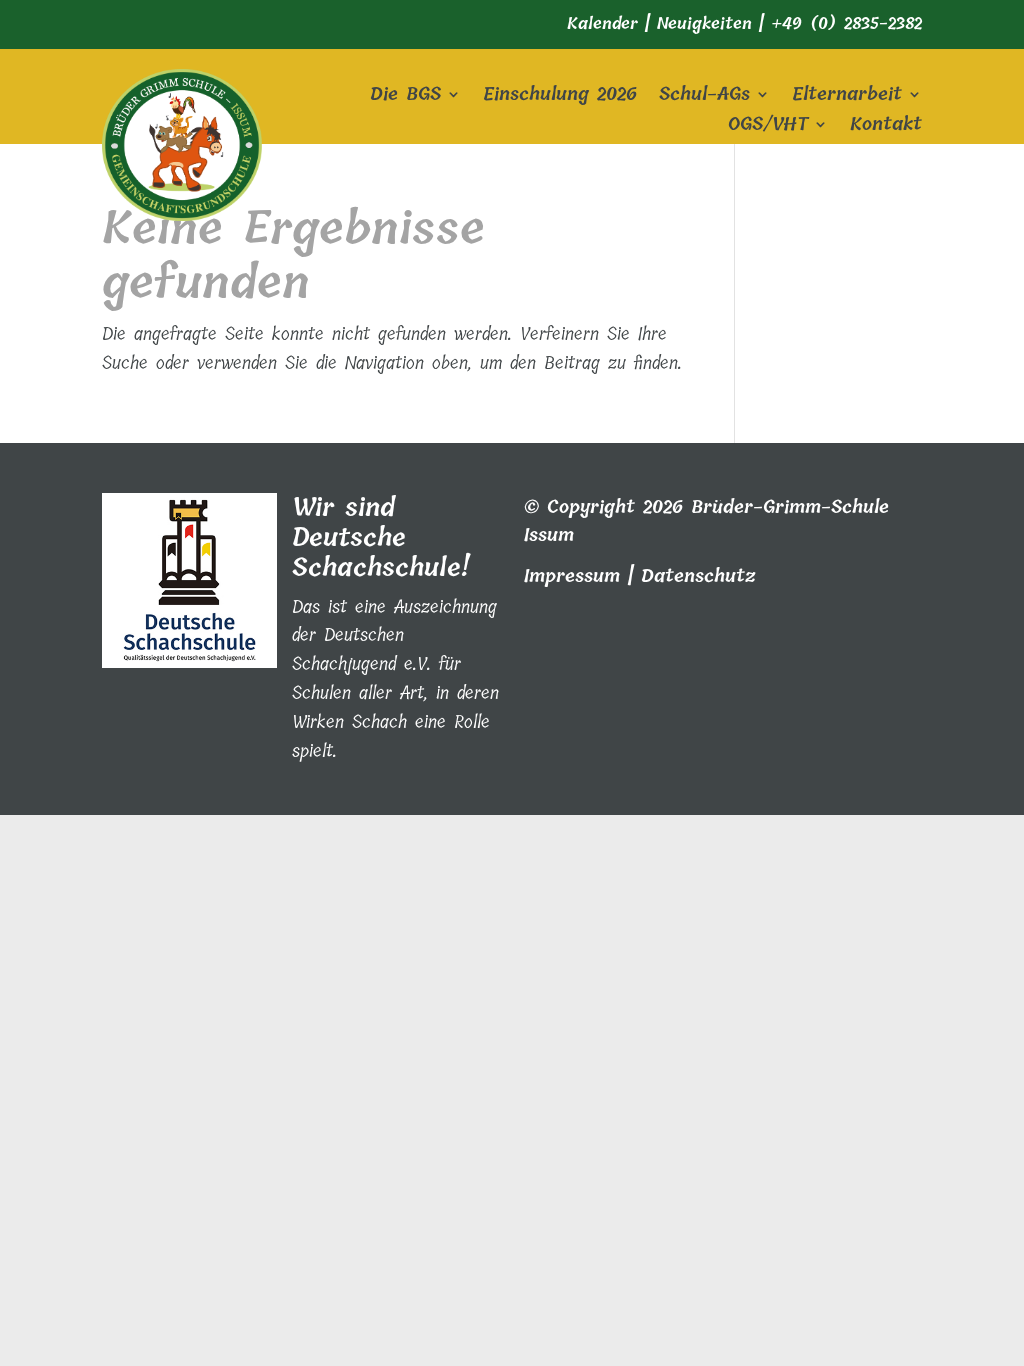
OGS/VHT (768, 128)
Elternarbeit (847, 98)
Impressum (572, 576)
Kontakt (886, 128)
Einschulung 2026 (560, 98)
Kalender (602, 23)
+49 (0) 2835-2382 (846, 23)
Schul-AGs (704, 98)
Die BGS (405, 98)
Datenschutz (698, 576)
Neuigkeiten (704, 23)
